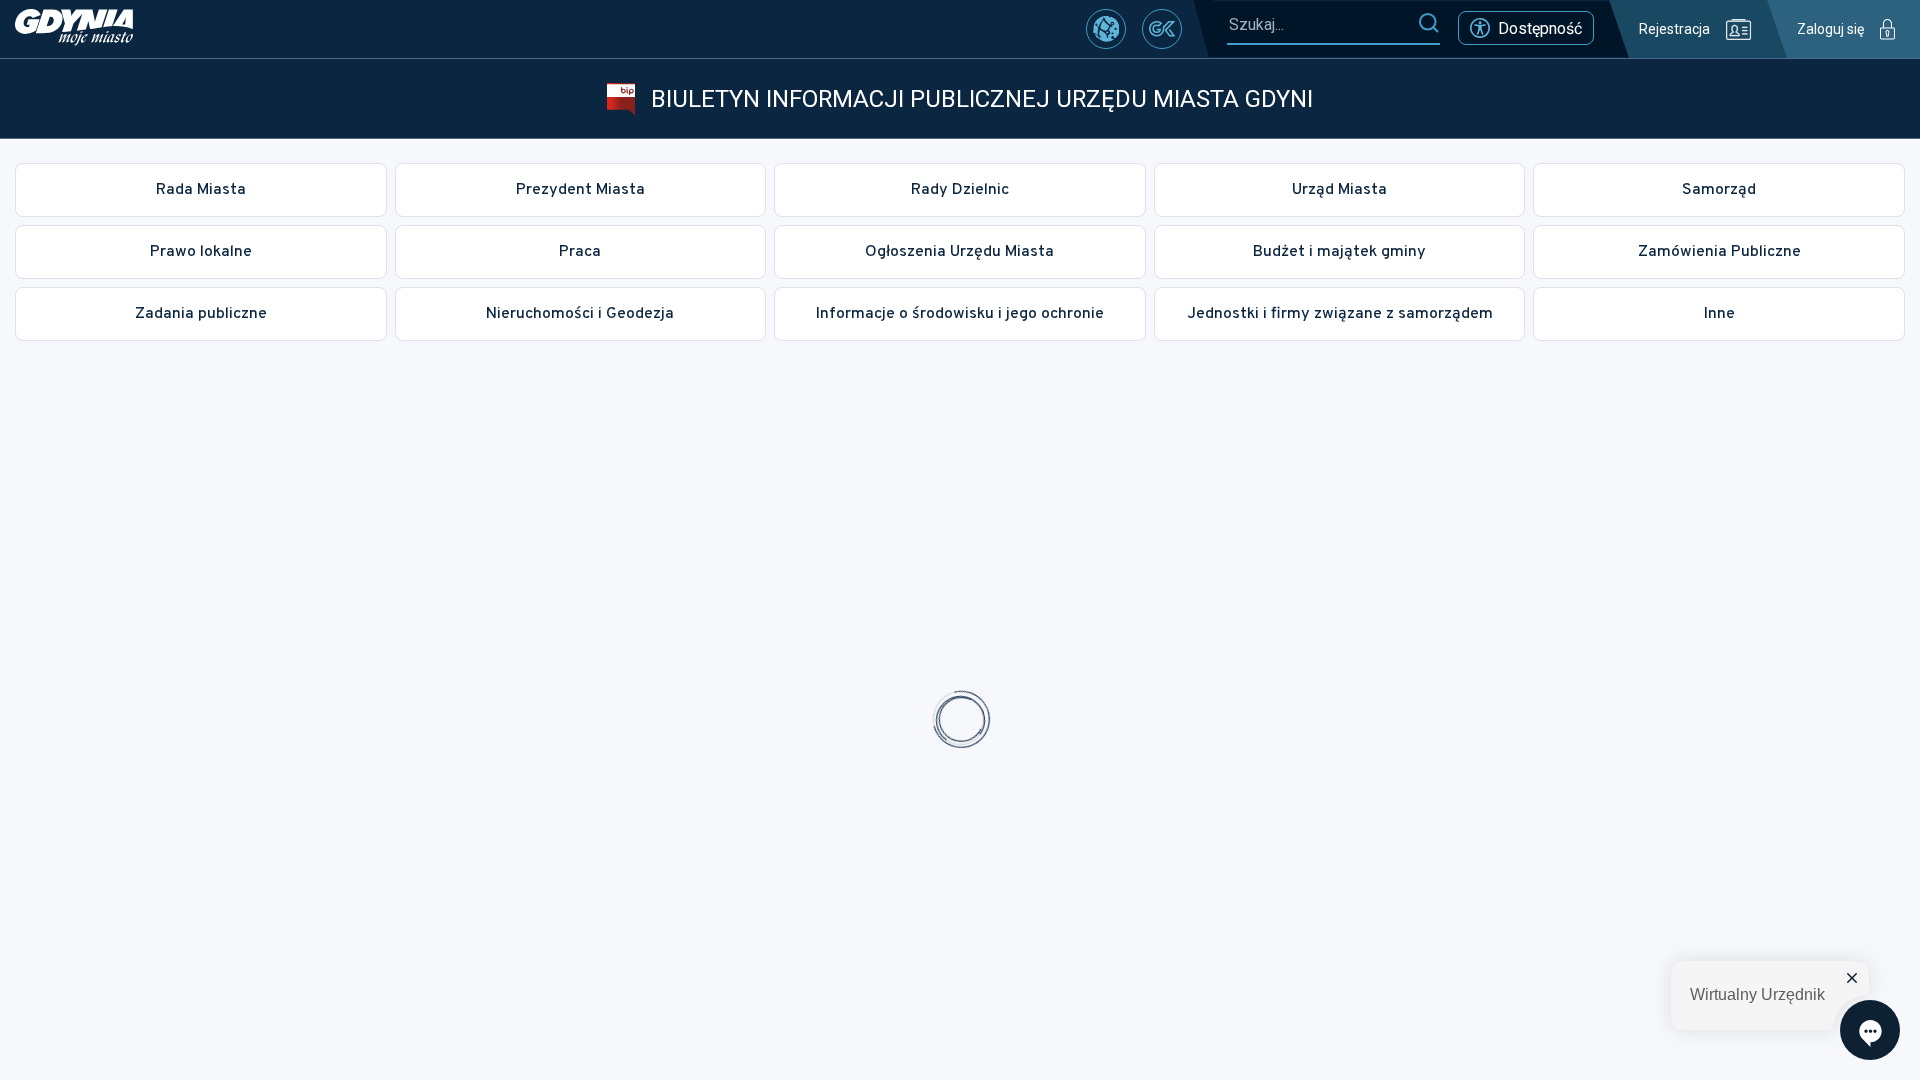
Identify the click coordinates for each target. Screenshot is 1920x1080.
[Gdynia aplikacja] (1162, 29)
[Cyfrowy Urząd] (1106, 29)
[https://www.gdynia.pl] (74, 29)
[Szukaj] (1428, 24)
